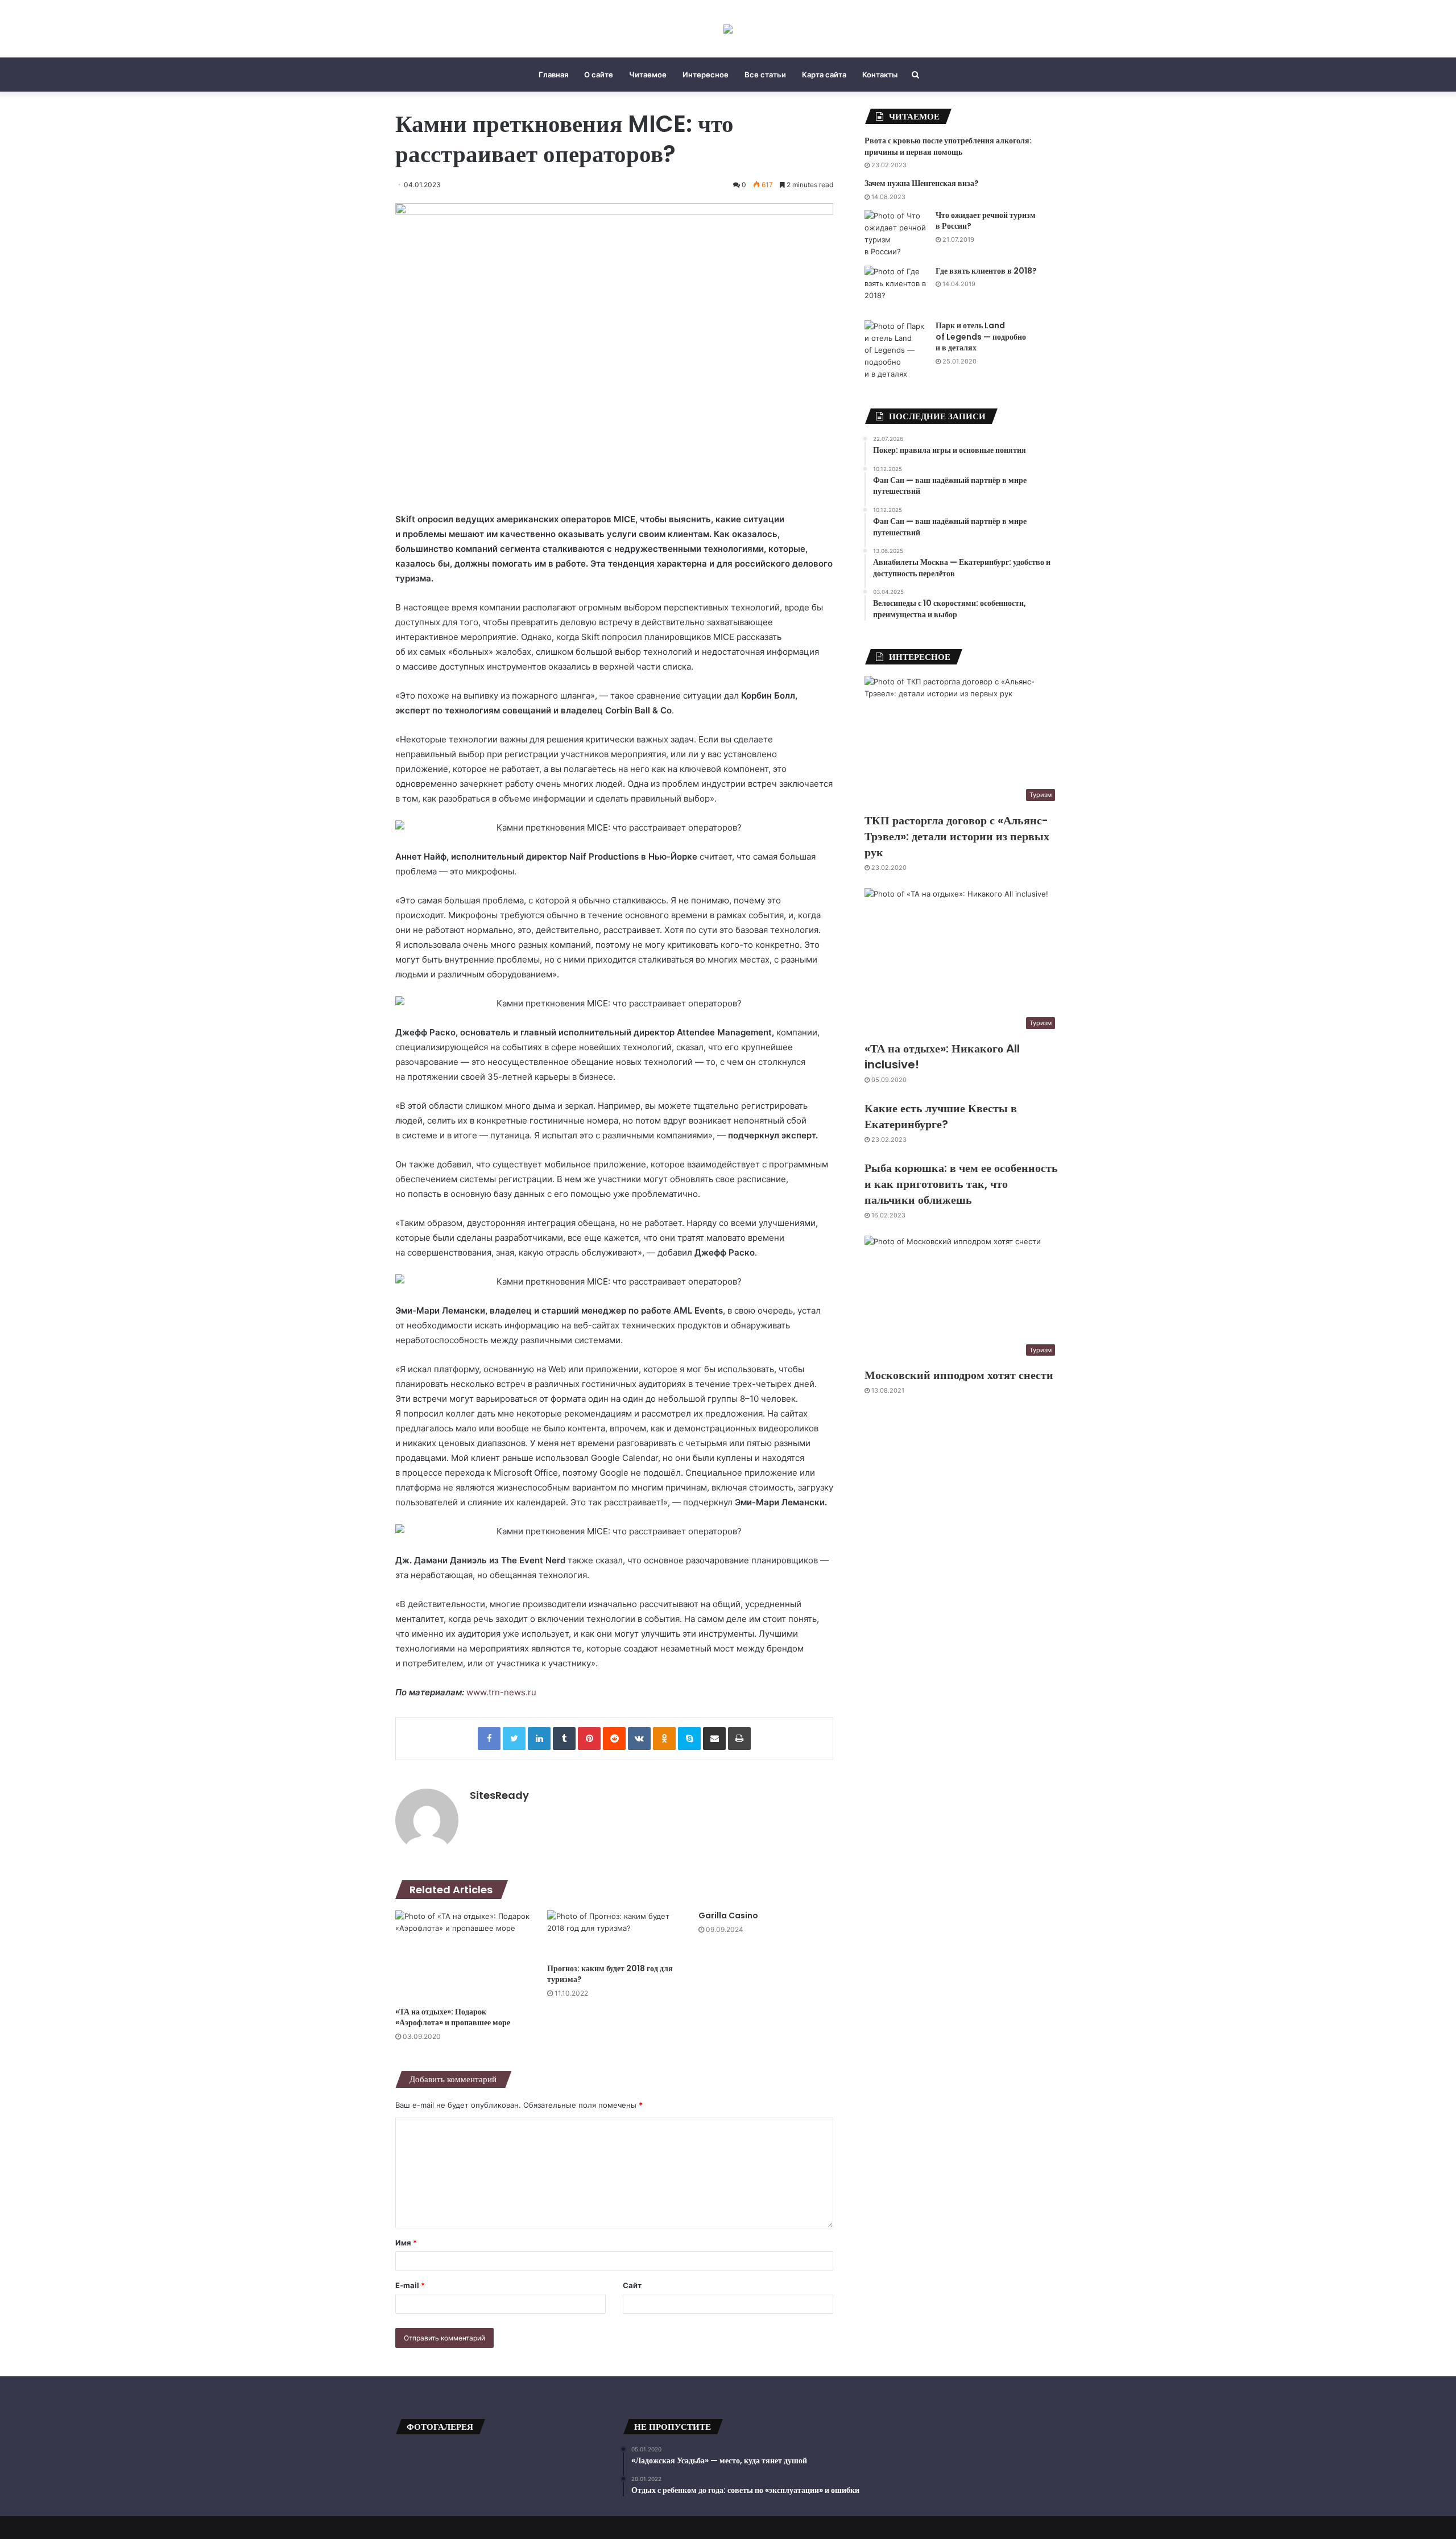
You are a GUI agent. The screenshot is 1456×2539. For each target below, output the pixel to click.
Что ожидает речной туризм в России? (986, 221)
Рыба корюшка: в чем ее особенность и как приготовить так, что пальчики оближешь (961, 1184)
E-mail (410, 2285)
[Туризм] (728, 29)
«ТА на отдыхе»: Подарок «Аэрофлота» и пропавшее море (453, 2017)
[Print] (739, 1739)
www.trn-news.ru (501, 1692)
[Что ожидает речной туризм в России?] (896, 234)
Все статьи (765, 75)
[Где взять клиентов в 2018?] (896, 289)
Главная (553, 75)
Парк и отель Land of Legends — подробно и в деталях (981, 337)
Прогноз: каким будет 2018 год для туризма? (610, 1974)
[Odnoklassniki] (664, 1739)
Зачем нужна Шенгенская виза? (922, 183)
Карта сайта (824, 75)
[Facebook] (489, 1739)
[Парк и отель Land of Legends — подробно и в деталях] (896, 350)
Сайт (632, 2285)
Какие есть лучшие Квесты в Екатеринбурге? (941, 1116)
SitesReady (499, 1795)
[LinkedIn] (539, 1739)
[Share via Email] (714, 1739)
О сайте (599, 75)
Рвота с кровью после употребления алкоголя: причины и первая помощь (948, 146)
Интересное (706, 75)
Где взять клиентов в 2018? (986, 271)
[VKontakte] (639, 1739)
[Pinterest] (589, 1739)
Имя (406, 2243)
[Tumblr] (564, 1739)
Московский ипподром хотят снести (959, 1375)
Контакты (880, 75)
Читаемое (648, 75)
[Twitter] (514, 1739)
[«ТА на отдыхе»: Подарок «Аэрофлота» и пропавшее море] (463, 1956)
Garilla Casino (728, 1915)
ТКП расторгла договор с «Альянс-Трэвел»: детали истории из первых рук (957, 836)
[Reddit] (614, 1739)
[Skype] (689, 1739)
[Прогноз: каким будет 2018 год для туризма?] (615, 1934)
